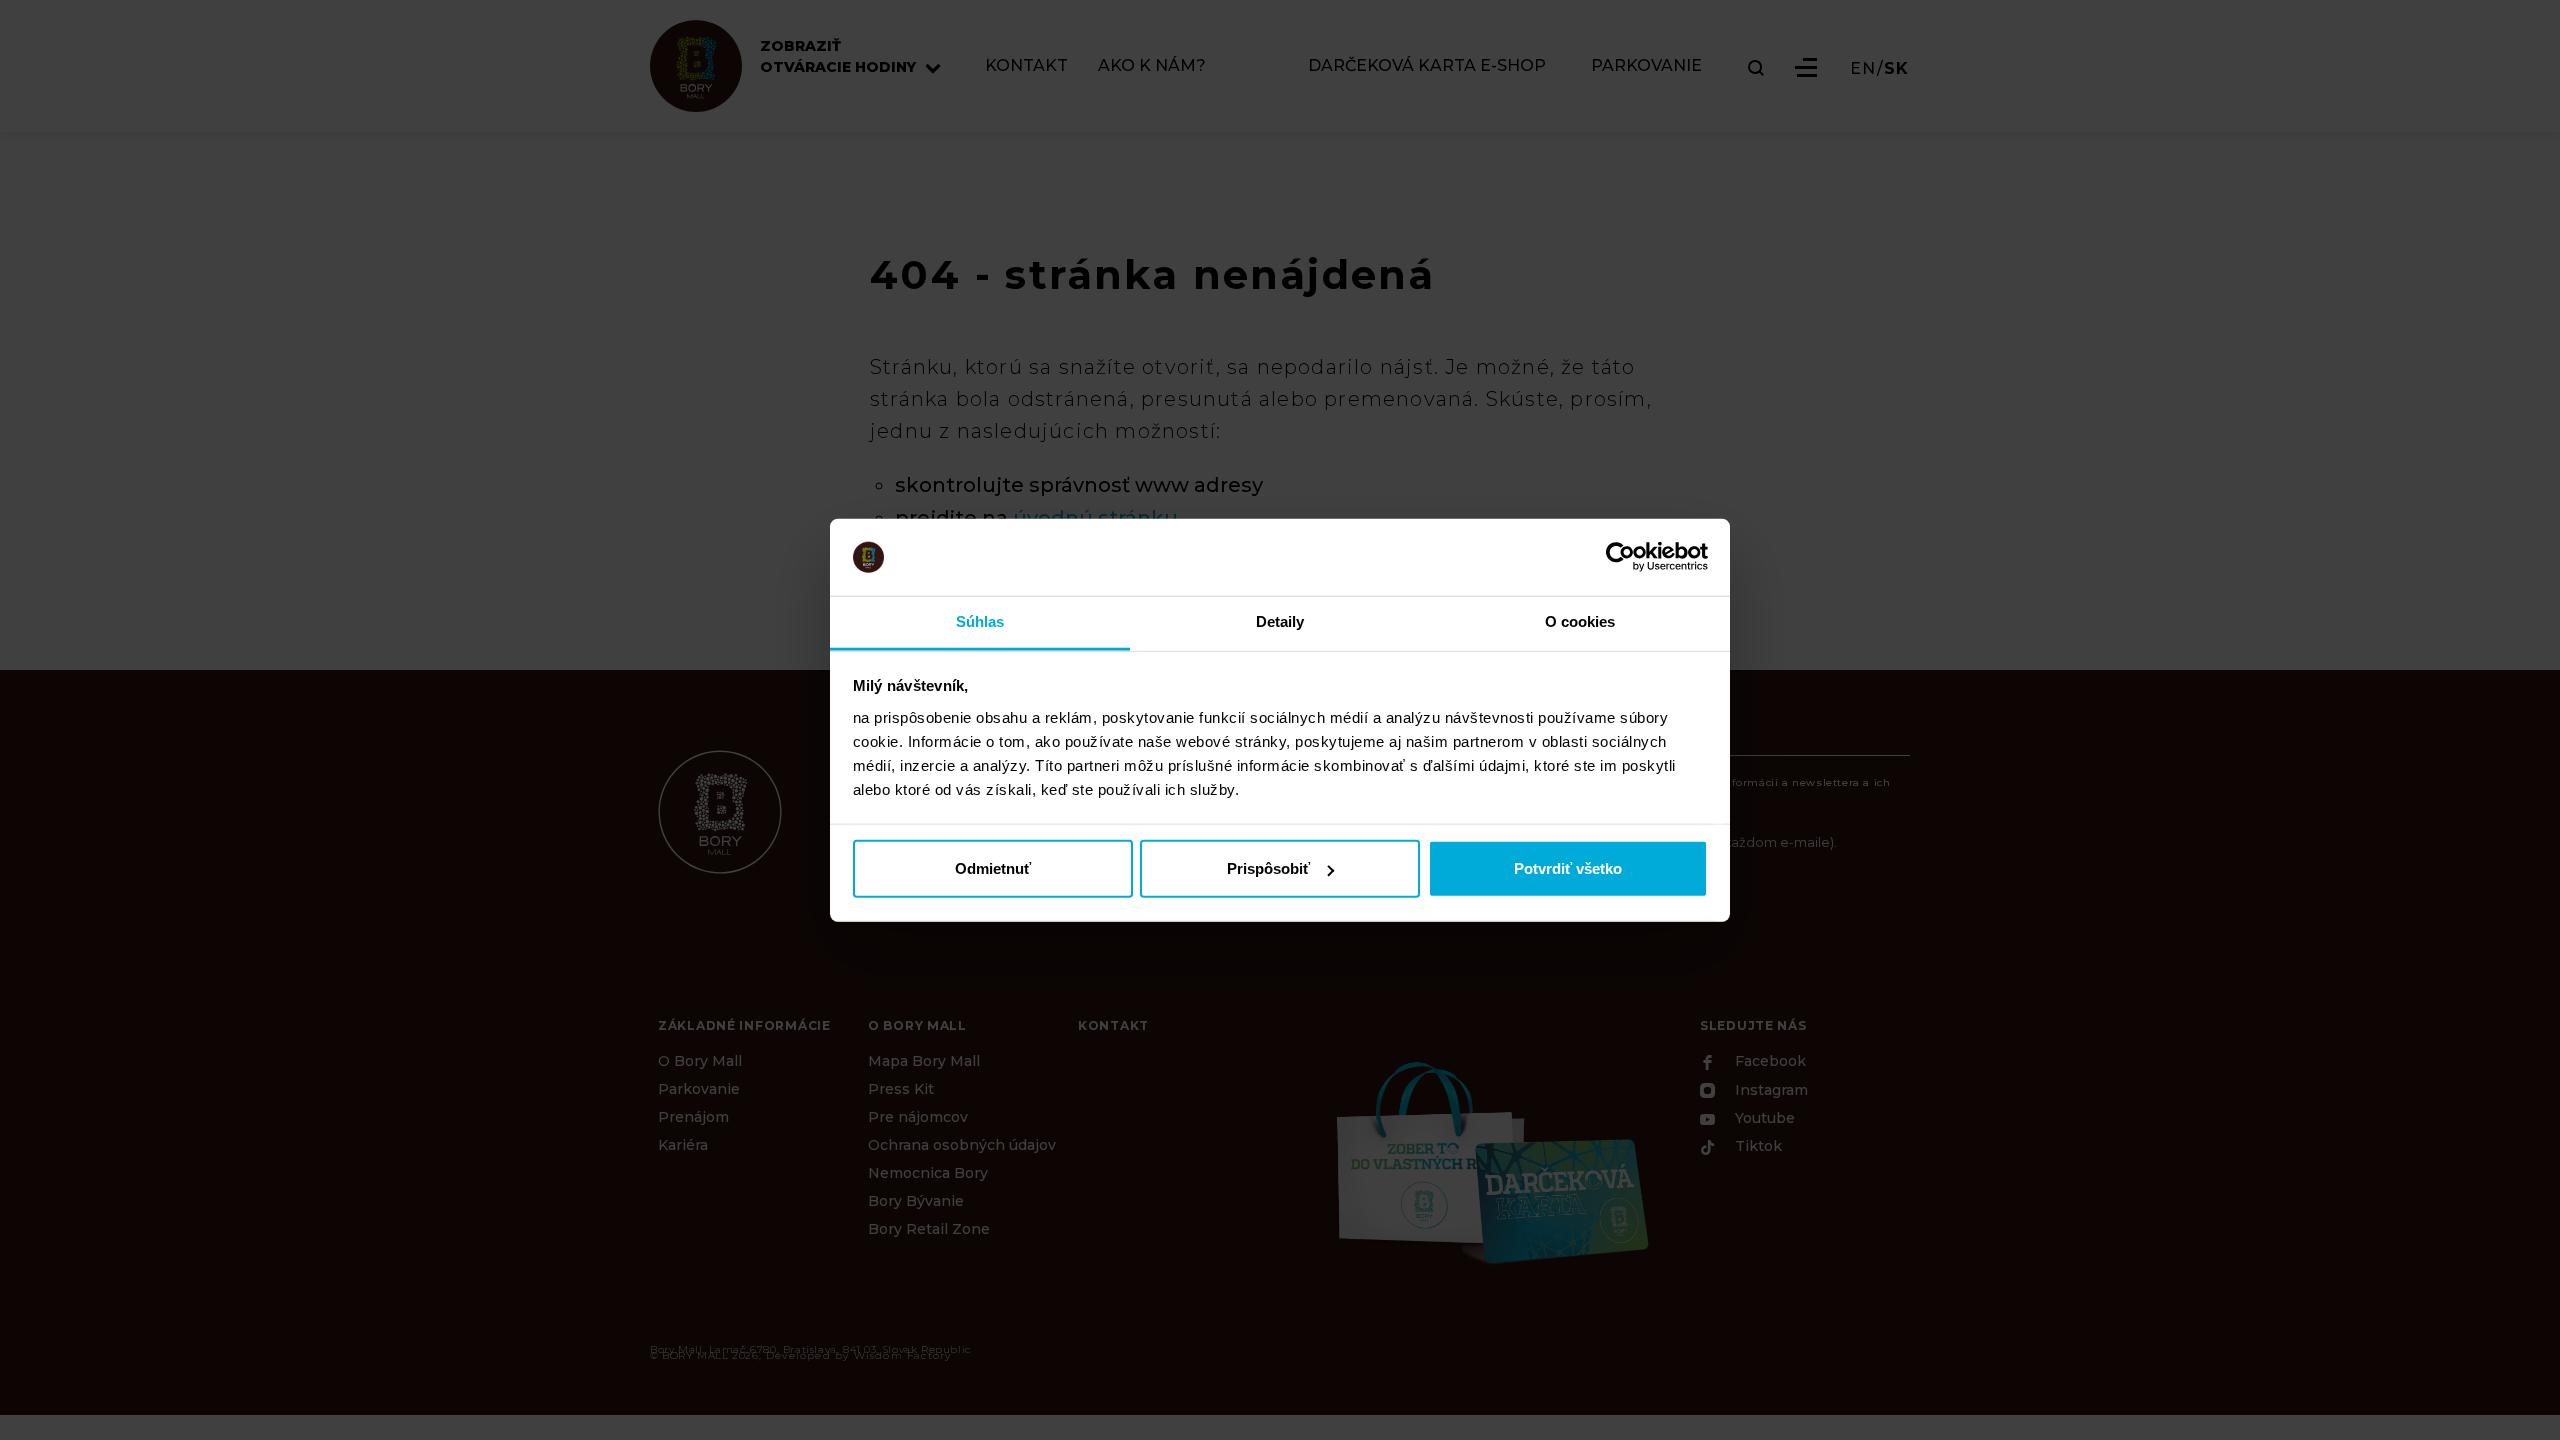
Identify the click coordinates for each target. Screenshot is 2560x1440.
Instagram (1769, 1091)
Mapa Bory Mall (924, 1061)
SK (1896, 69)
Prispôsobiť (1268, 868)
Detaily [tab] (1280, 621)
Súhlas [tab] (980, 621)
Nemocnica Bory (928, 1173)
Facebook (1768, 1062)
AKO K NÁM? (1152, 66)
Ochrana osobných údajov (962, 1145)
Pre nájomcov (918, 1117)
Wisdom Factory (903, 1355)
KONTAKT (1026, 66)
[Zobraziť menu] (1806, 67)
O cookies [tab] (1580, 621)
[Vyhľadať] (1756, 68)
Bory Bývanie (916, 1201)
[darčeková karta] (1490, 1160)
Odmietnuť (993, 868)
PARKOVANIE (1646, 66)
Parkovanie (699, 1089)
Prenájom (693, 1117)
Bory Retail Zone (929, 1229)
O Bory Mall (700, 1061)
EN (1863, 69)
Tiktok (1756, 1147)
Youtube (1763, 1118)
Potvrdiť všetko (1568, 868)
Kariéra (683, 1145)
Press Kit (901, 1089)
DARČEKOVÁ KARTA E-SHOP (1427, 66)
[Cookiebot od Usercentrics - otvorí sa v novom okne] (1620, 557)
